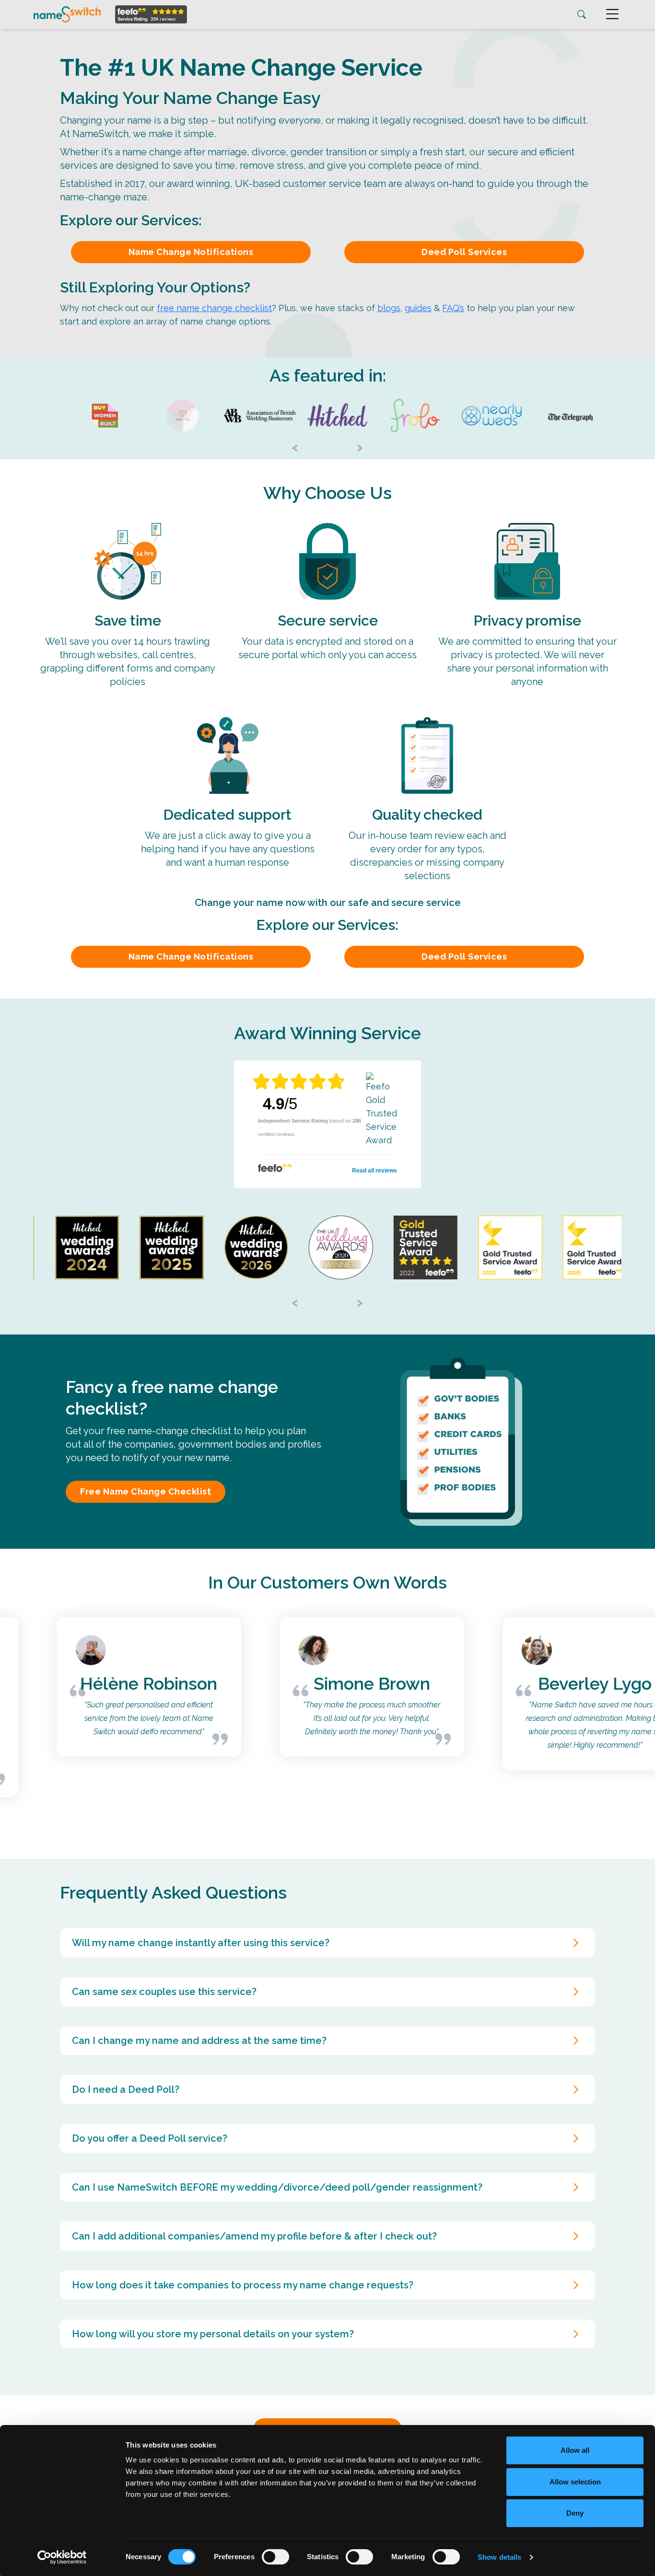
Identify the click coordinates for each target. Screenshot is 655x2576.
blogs (389, 308)
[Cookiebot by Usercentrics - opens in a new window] (62, 2557)
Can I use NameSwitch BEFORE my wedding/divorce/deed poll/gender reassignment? (277, 2187)
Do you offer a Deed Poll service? (150, 2138)
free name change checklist (214, 308)
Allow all (575, 2450)
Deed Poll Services (464, 252)
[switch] (275, 2557)
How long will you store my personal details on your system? (213, 2334)
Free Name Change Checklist (146, 1491)
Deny (575, 2513)
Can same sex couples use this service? (164, 1992)
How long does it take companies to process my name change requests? (243, 2285)
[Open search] (582, 15)
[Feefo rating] (151, 14)
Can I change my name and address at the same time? (199, 2041)
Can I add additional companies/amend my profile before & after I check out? (254, 2236)
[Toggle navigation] (612, 14)
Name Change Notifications (191, 252)
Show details (499, 2557)
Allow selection (575, 2482)
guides (418, 308)
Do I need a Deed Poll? (126, 2089)
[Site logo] (67, 14)
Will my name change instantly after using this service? (201, 1943)
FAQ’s (453, 308)
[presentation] (295, 446)
